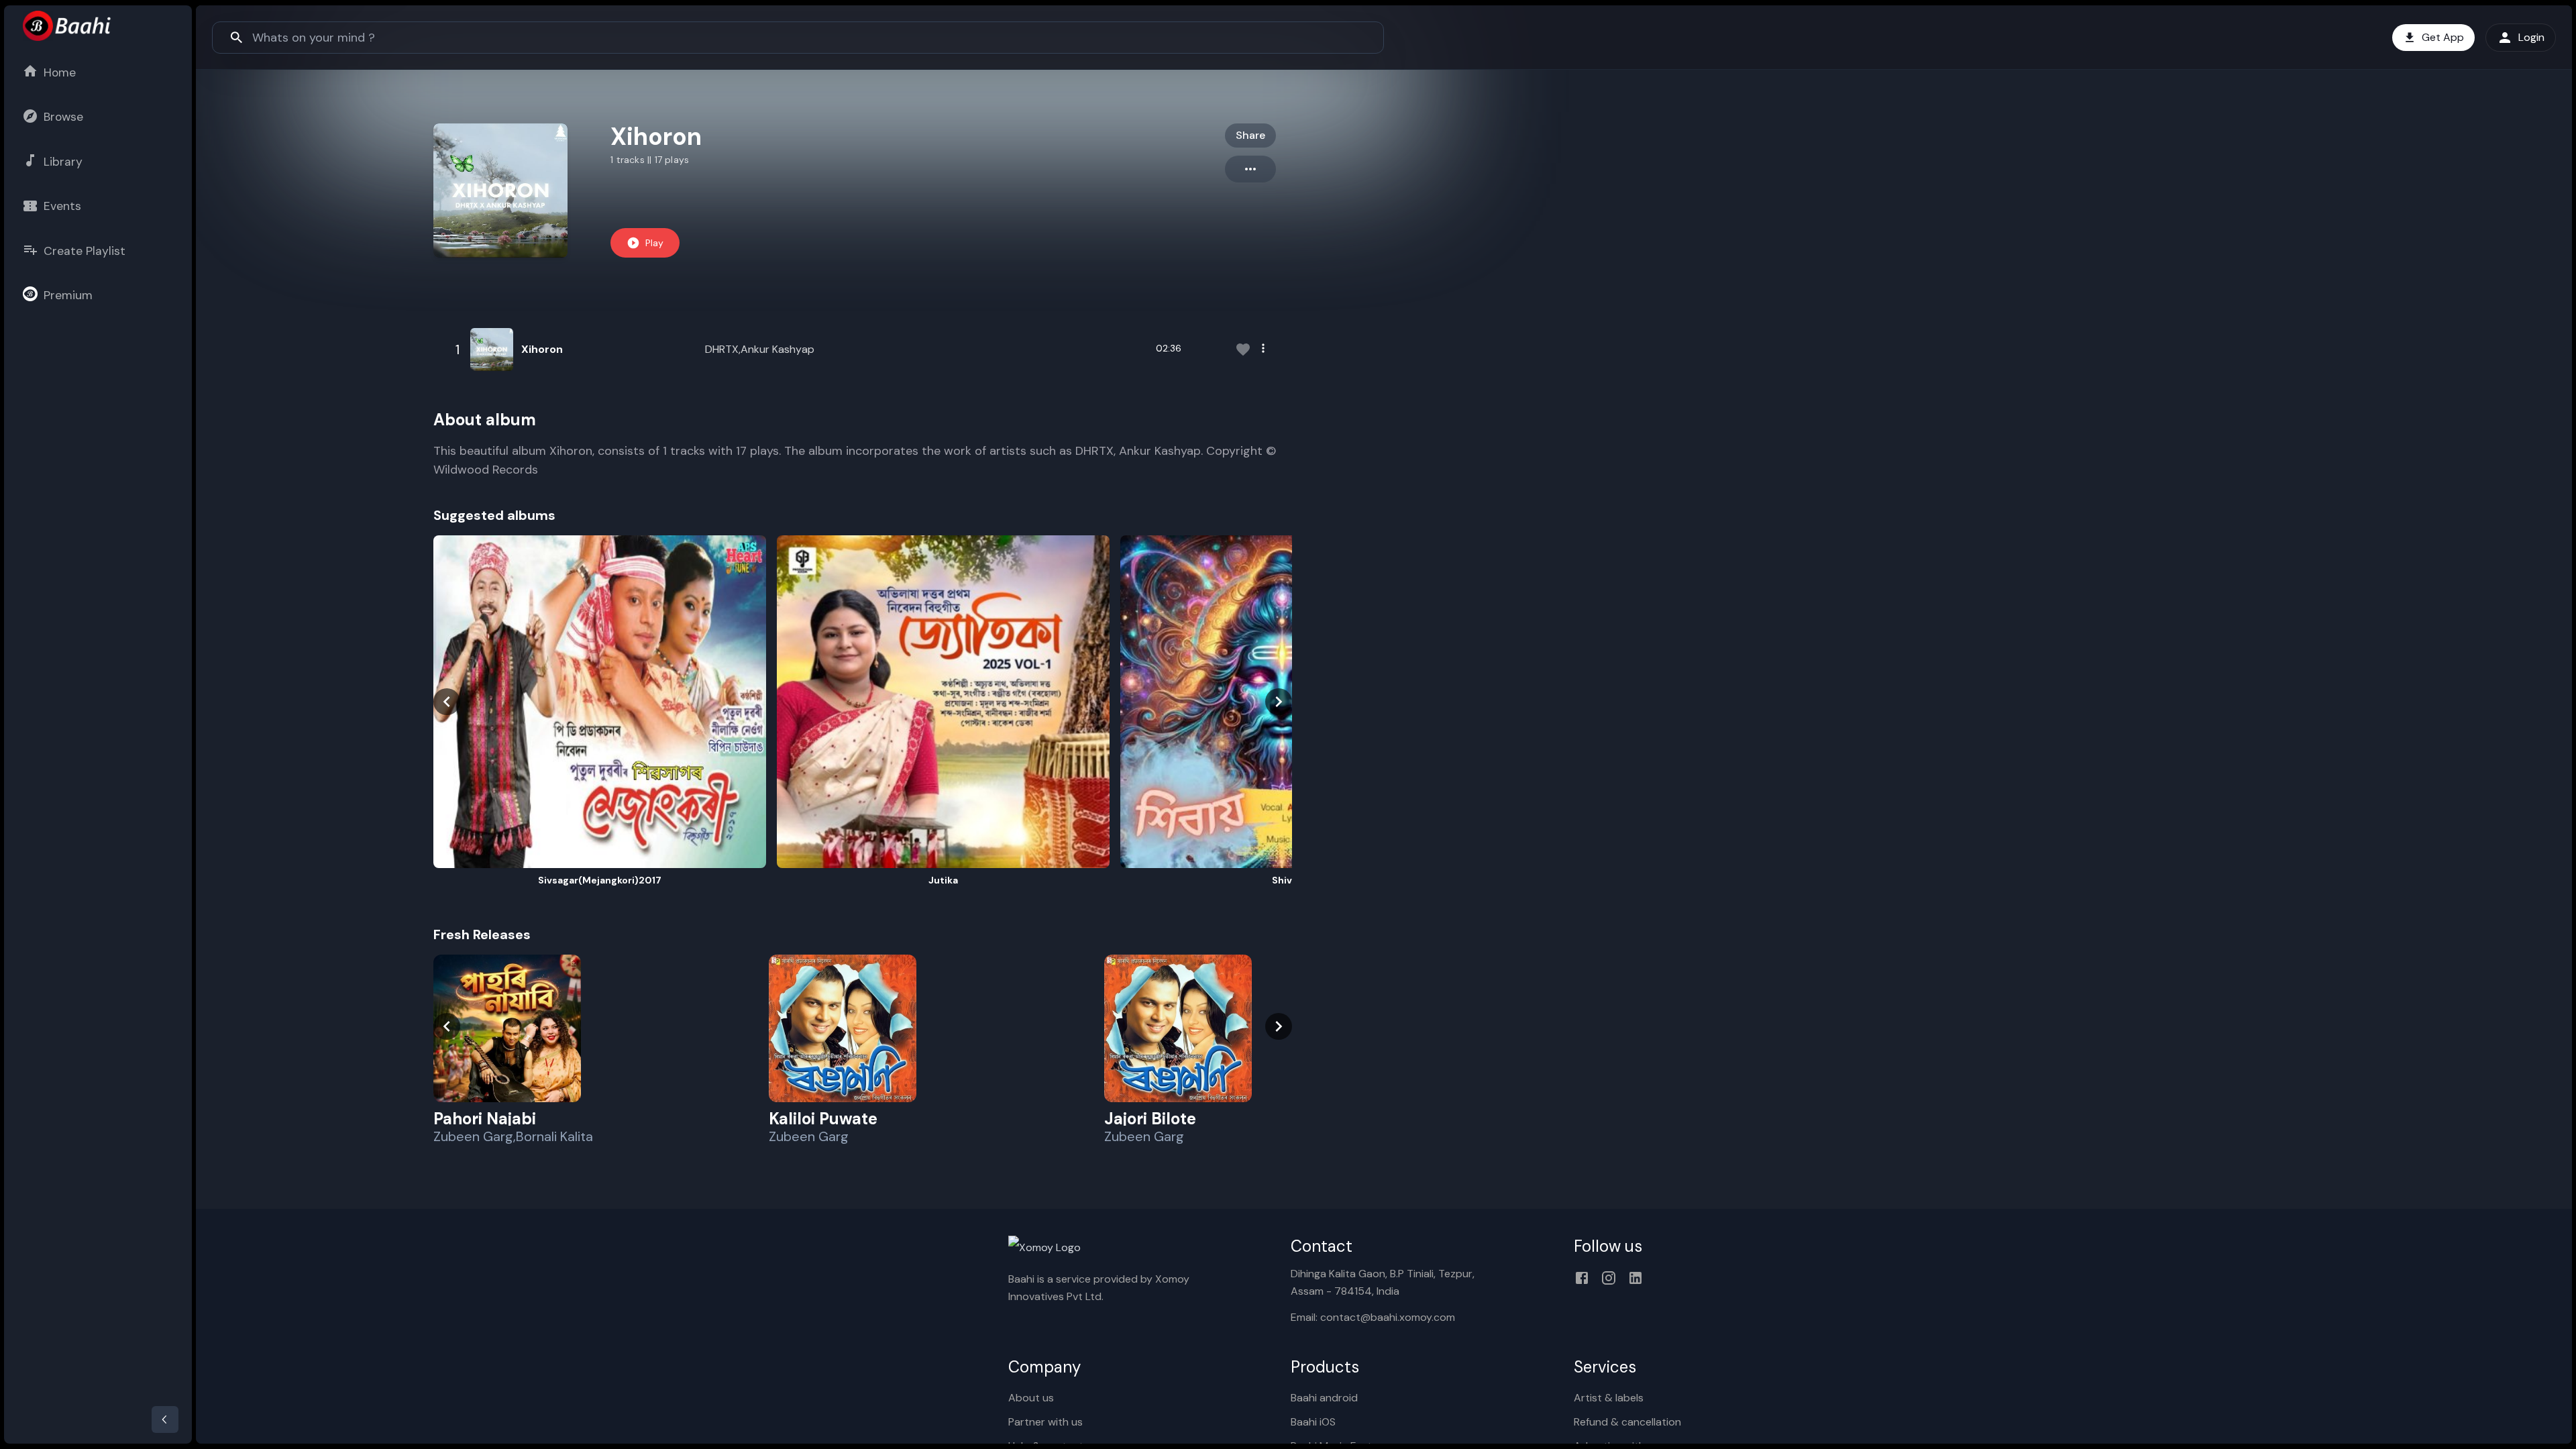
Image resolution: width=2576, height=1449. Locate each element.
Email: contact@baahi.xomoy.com (1373, 1317)
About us (1031, 1398)
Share (1250, 135)
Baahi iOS (1313, 1422)
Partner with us (1045, 1422)
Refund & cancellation (1627, 1422)
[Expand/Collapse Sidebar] (165, 1419)
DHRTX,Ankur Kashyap (760, 349)
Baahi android (1324, 1398)
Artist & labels (1609, 1398)
